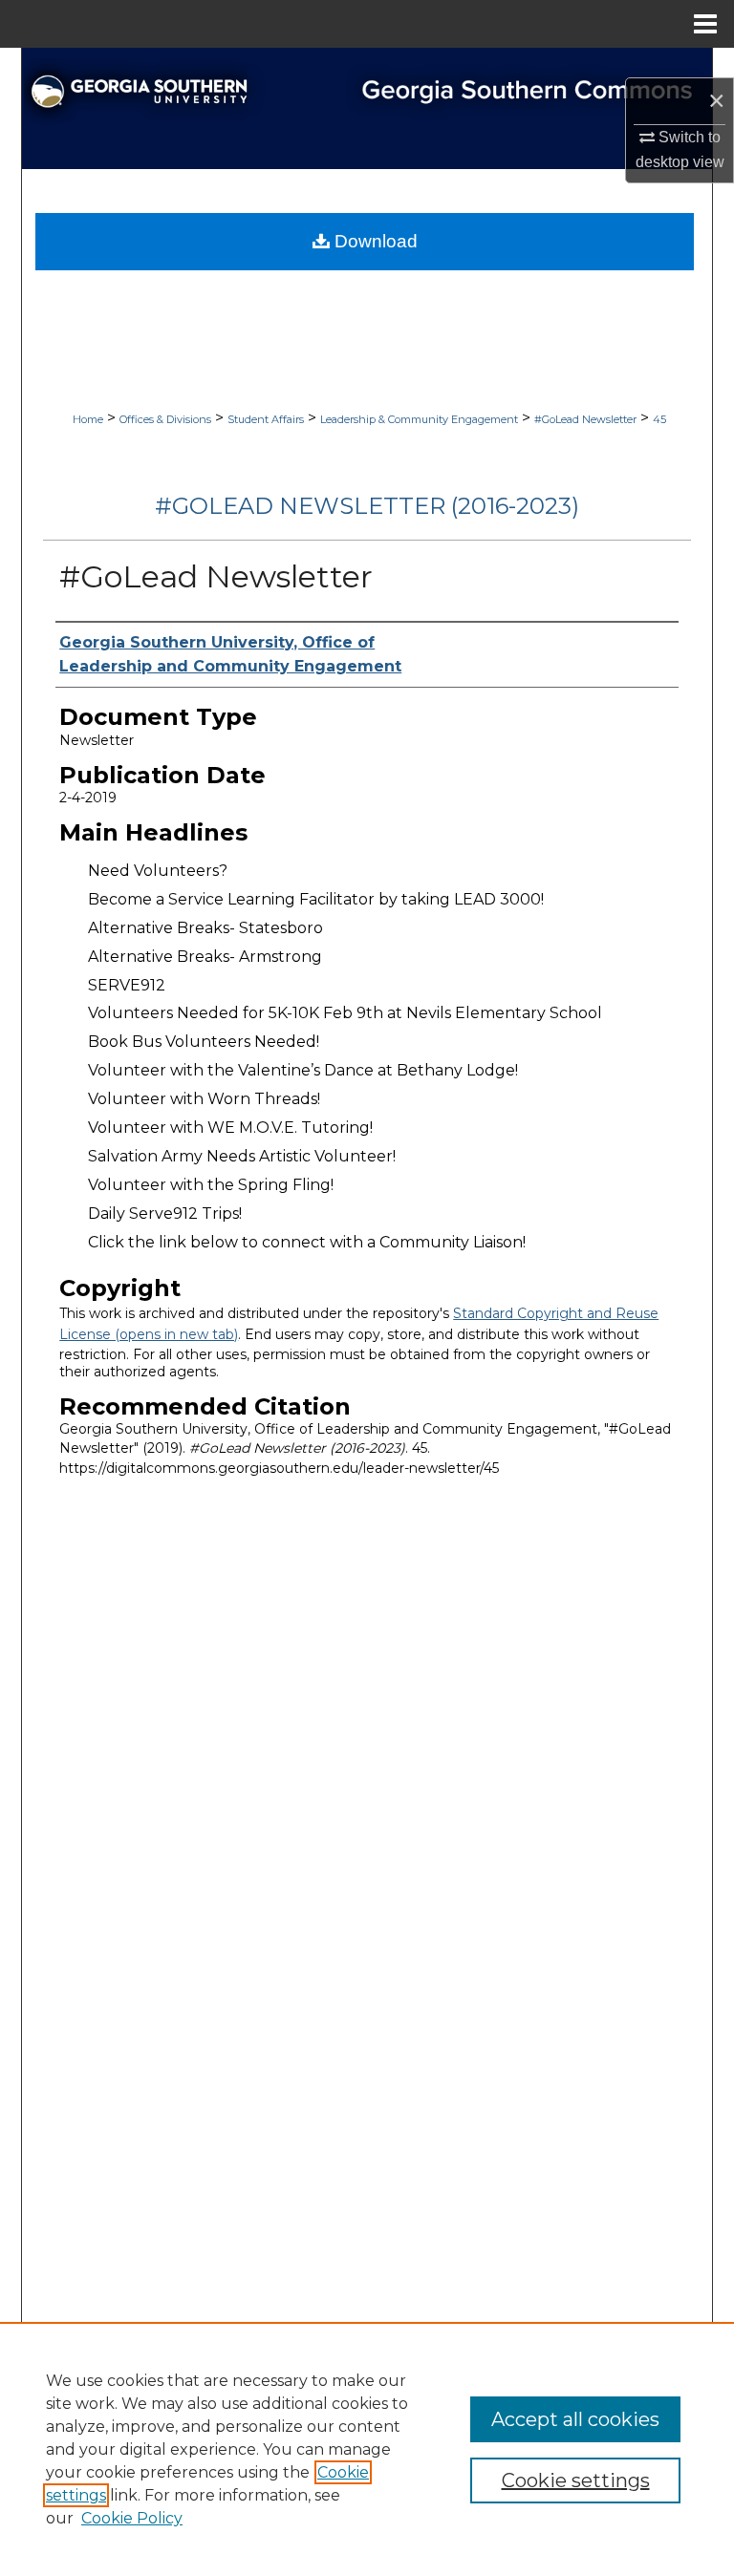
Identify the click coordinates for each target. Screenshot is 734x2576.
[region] (367, 2449)
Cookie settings (576, 2480)
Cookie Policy (132, 2518)
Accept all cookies (575, 2419)
